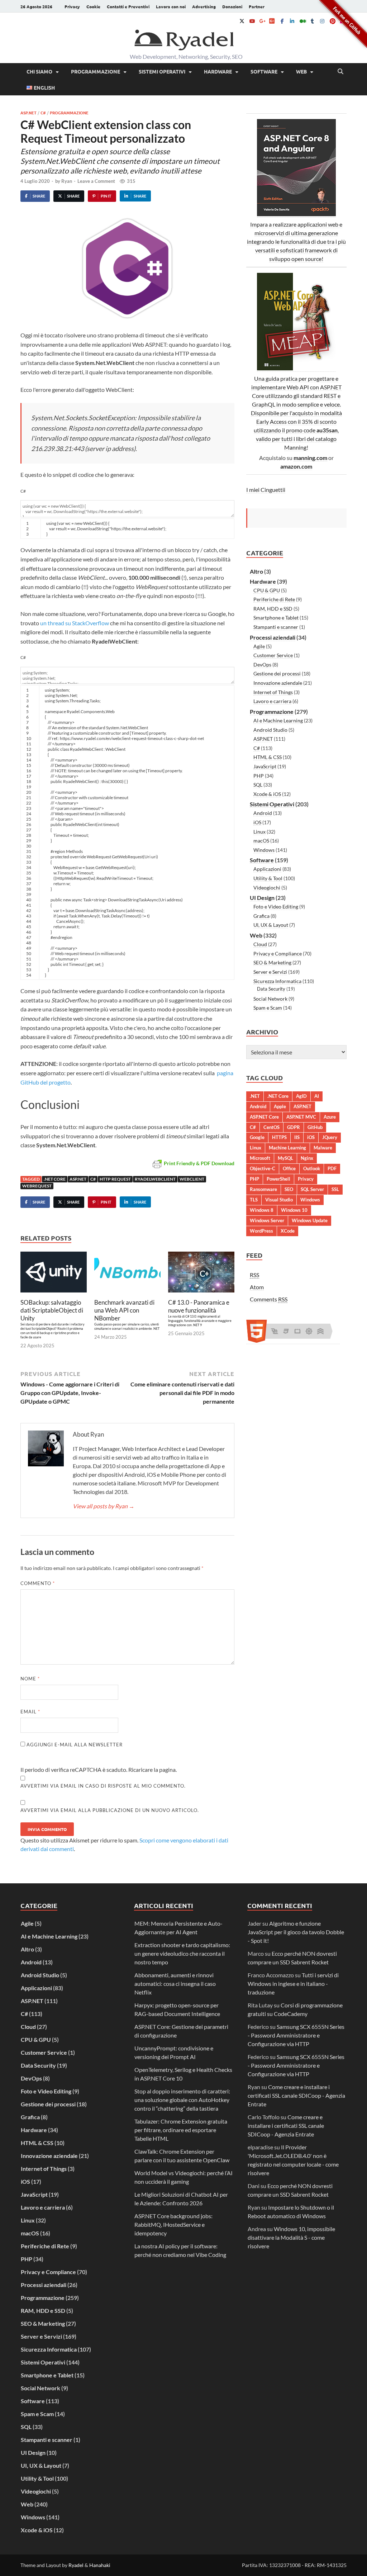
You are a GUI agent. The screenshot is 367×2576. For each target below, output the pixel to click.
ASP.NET (28, 113)
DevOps (262, 665)
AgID (301, 1096)
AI (317, 1096)
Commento (38, 1583)
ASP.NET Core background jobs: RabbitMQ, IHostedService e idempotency (173, 2224)
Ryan (67, 181)
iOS (257, 822)
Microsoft (260, 1158)
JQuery (330, 1137)
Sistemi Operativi (162, 71)
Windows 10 (294, 1210)
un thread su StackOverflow (75, 623)
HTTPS (279, 1137)
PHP (259, 776)
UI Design (262, 898)
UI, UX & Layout (271, 925)
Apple (280, 1106)
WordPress (261, 1231)
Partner (257, 6)
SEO (289, 1189)
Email (30, 1712)
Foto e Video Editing (276, 907)
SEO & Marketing (272, 962)
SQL (258, 785)
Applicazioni (267, 869)
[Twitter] (242, 21)
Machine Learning (287, 1148)
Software (264, 71)
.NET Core (55, 1179)
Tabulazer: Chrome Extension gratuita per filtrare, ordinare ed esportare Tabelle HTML (181, 2130)
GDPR (294, 1127)
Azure (330, 1117)
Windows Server (267, 1220)
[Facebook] (282, 21)
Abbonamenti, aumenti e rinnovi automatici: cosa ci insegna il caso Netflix (175, 1984)
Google (257, 1137)
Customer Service (273, 655)
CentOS (271, 1127)
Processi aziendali (273, 637)
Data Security (271, 989)
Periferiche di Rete (274, 599)
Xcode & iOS (267, 794)
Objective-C (263, 1168)
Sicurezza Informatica (277, 981)
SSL (335, 1189)
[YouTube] (252, 21)
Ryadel (76, 2565)
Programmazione (96, 71)
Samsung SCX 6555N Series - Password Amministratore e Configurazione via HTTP (296, 2035)
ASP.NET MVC (301, 1117)
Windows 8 (262, 1210)
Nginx (307, 1158)
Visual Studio (279, 1200)
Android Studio (270, 730)
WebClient (192, 1179)
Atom (257, 1287)
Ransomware (263, 1189)
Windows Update (310, 1220)
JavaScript (265, 766)
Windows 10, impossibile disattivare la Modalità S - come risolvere (291, 2237)
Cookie (93, 6)
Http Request (115, 1179)
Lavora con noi (171, 6)
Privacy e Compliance (278, 953)
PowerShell (278, 1179)
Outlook (312, 1168)
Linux (259, 832)
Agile (259, 646)
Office (289, 1168)
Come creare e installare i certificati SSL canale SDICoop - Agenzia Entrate (296, 2095)
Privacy (72, 6)
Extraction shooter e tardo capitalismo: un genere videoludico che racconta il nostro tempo (182, 1953)
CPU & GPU (267, 590)
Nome (30, 1679)
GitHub (315, 1127)
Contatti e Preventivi (128, 6)
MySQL (285, 1158)
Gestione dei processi (277, 673)
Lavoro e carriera (272, 701)
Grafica (261, 916)
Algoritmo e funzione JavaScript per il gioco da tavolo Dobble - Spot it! (296, 1932)
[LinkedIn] (292, 21)
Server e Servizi (270, 972)
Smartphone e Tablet (276, 618)
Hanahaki (100, 2565)
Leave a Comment (96, 181)
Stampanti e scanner (276, 627)
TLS (254, 1200)
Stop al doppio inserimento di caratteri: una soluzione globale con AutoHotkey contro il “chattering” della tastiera (182, 2100)
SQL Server (312, 1189)
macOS (261, 841)
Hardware (218, 71)
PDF (332, 1168)
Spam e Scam (268, 1008)
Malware (323, 1148)
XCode (288, 1231)
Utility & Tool (268, 878)
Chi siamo (39, 71)
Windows (264, 850)
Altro (256, 571)
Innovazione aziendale (278, 683)
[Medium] (302, 21)
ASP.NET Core (264, 1117)
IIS (297, 1137)
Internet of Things (273, 692)
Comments (269, 1299)
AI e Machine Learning (278, 720)
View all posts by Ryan (104, 1506)
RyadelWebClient (155, 1179)
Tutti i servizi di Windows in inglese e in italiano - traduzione (293, 1984)
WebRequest (37, 1186)
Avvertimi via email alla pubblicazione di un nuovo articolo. (110, 1810)
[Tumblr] (312, 21)
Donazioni (232, 6)
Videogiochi (267, 888)
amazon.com (296, 466)
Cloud (260, 944)
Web (301, 71)
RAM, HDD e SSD (273, 609)
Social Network (270, 999)
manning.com (310, 458)
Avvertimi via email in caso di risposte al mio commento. (103, 1786)
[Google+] (262, 21)
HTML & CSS (268, 757)
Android (263, 813)
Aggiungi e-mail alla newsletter (74, 1745)
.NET (255, 1096)
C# (43, 113)
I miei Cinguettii (266, 490)
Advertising (204, 6)
